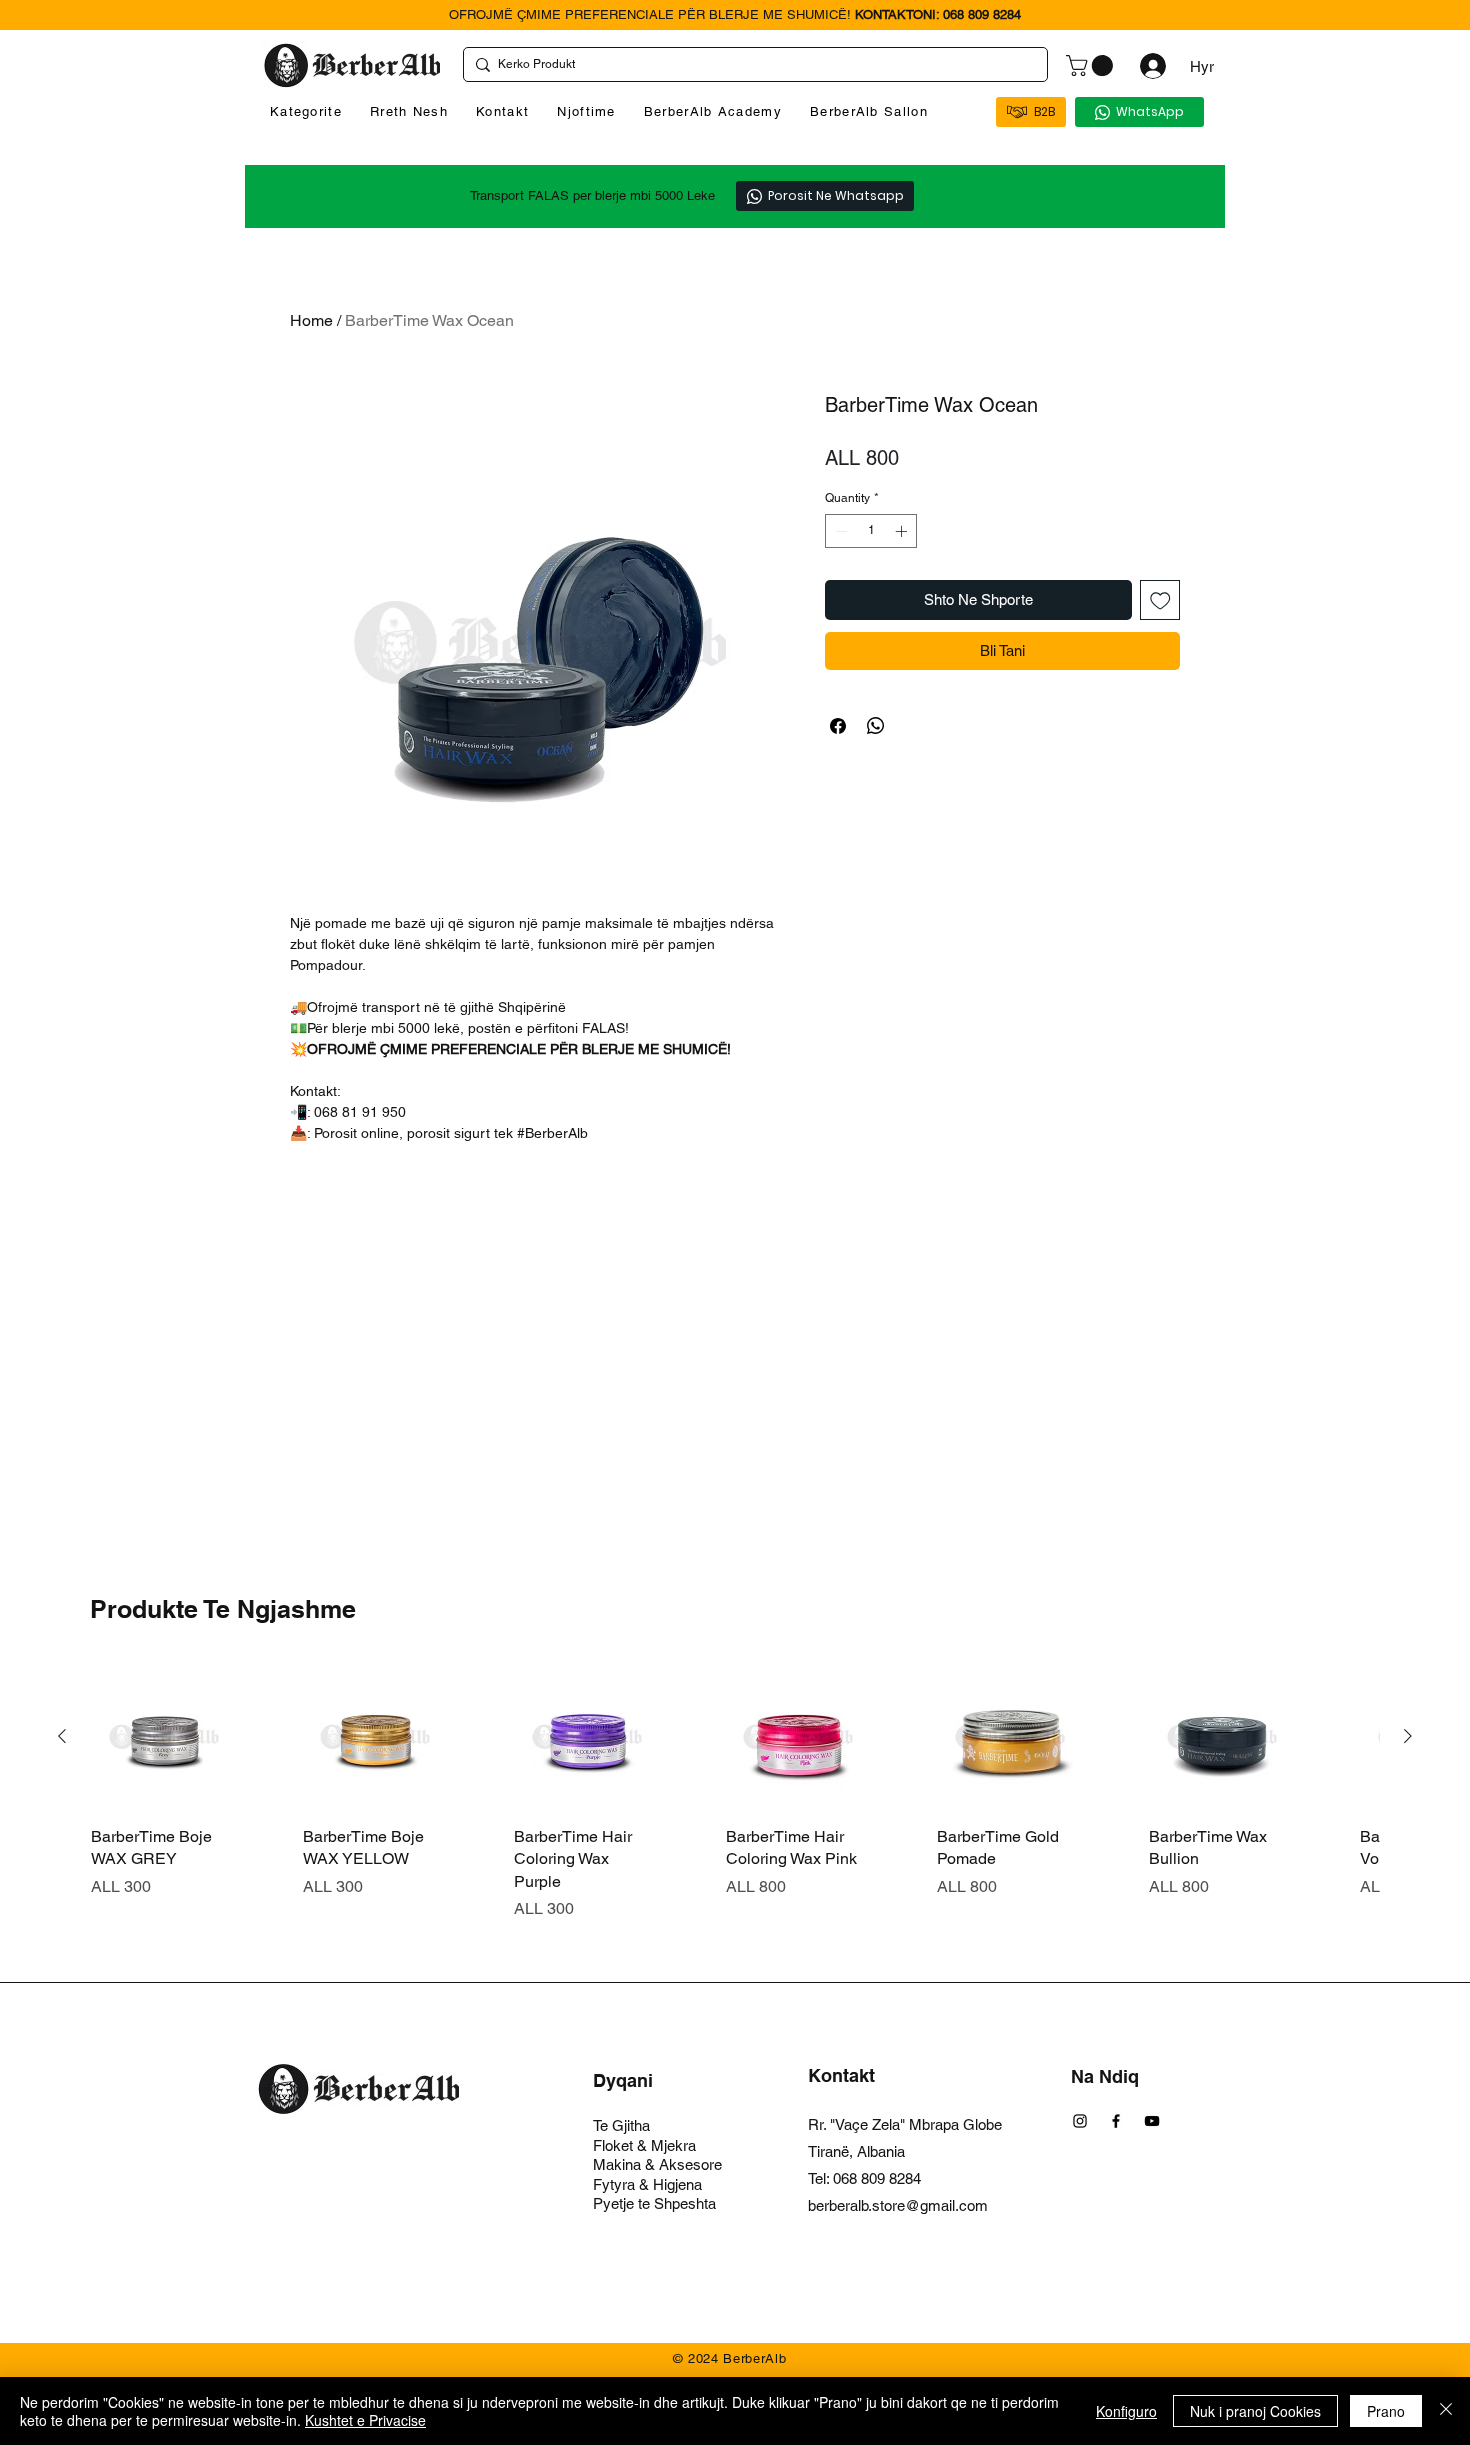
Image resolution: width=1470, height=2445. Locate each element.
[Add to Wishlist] (1160, 600)
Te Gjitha (621, 2125)
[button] (1092, 65)
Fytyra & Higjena (647, 2184)
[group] (735, 1792)
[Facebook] (1116, 2121)
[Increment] (903, 531)
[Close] (1446, 2411)
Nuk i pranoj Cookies (1255, 2411)
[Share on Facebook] (838, 726)
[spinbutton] (871, 531)
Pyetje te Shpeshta (654, 2203)
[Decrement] (839, 531)
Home (311, 320)
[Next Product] (1408, 1736)
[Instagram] (1080, 2121)
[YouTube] (1152, 2121)
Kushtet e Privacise (365, 2420)
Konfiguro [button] (1126, 2411)
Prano (1386, 2411)
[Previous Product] (62, 1736)
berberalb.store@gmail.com (898, 2205)
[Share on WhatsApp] (876, 726)
